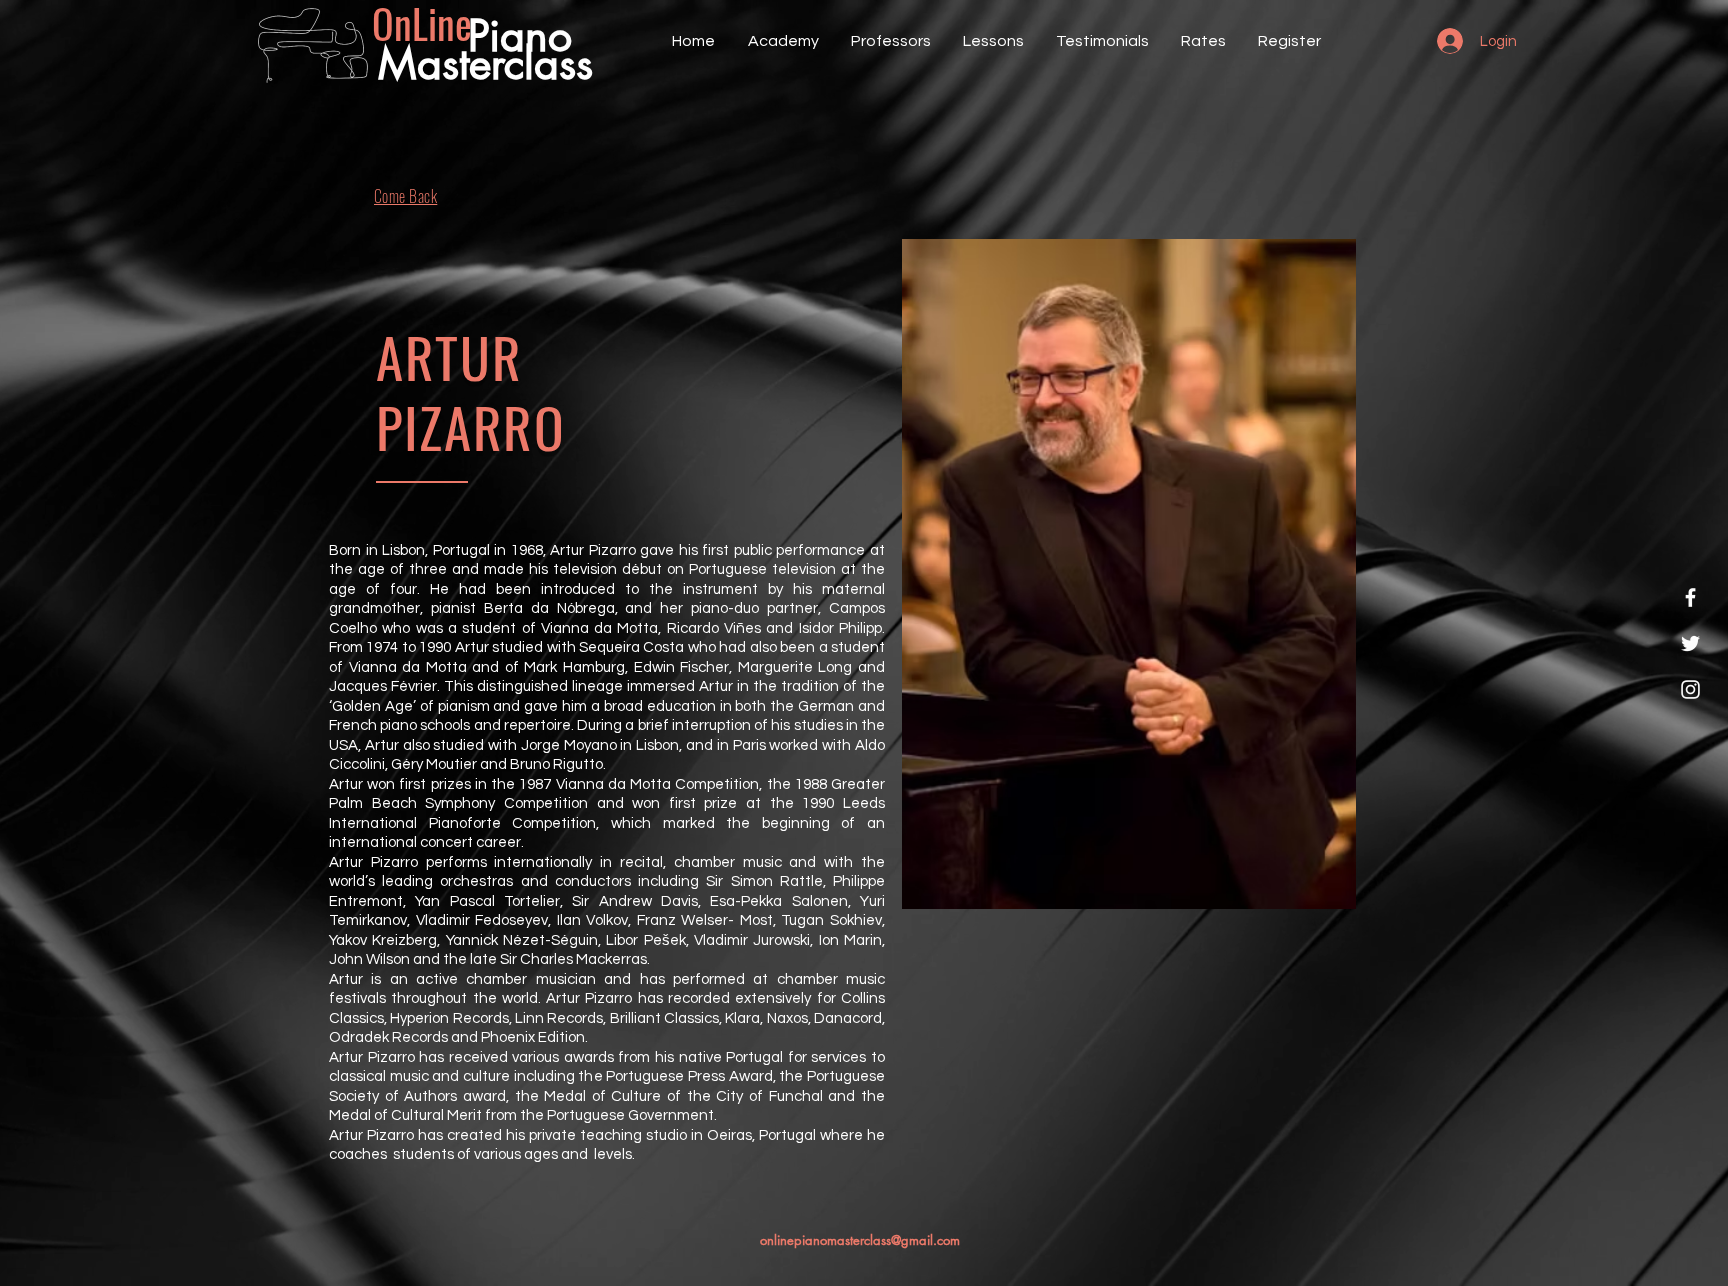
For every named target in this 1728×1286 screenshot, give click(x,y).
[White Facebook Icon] (1690, 597)
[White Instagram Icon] (1690, 689)
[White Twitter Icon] (1690, 643)
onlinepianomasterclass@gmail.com (860, 1240)
